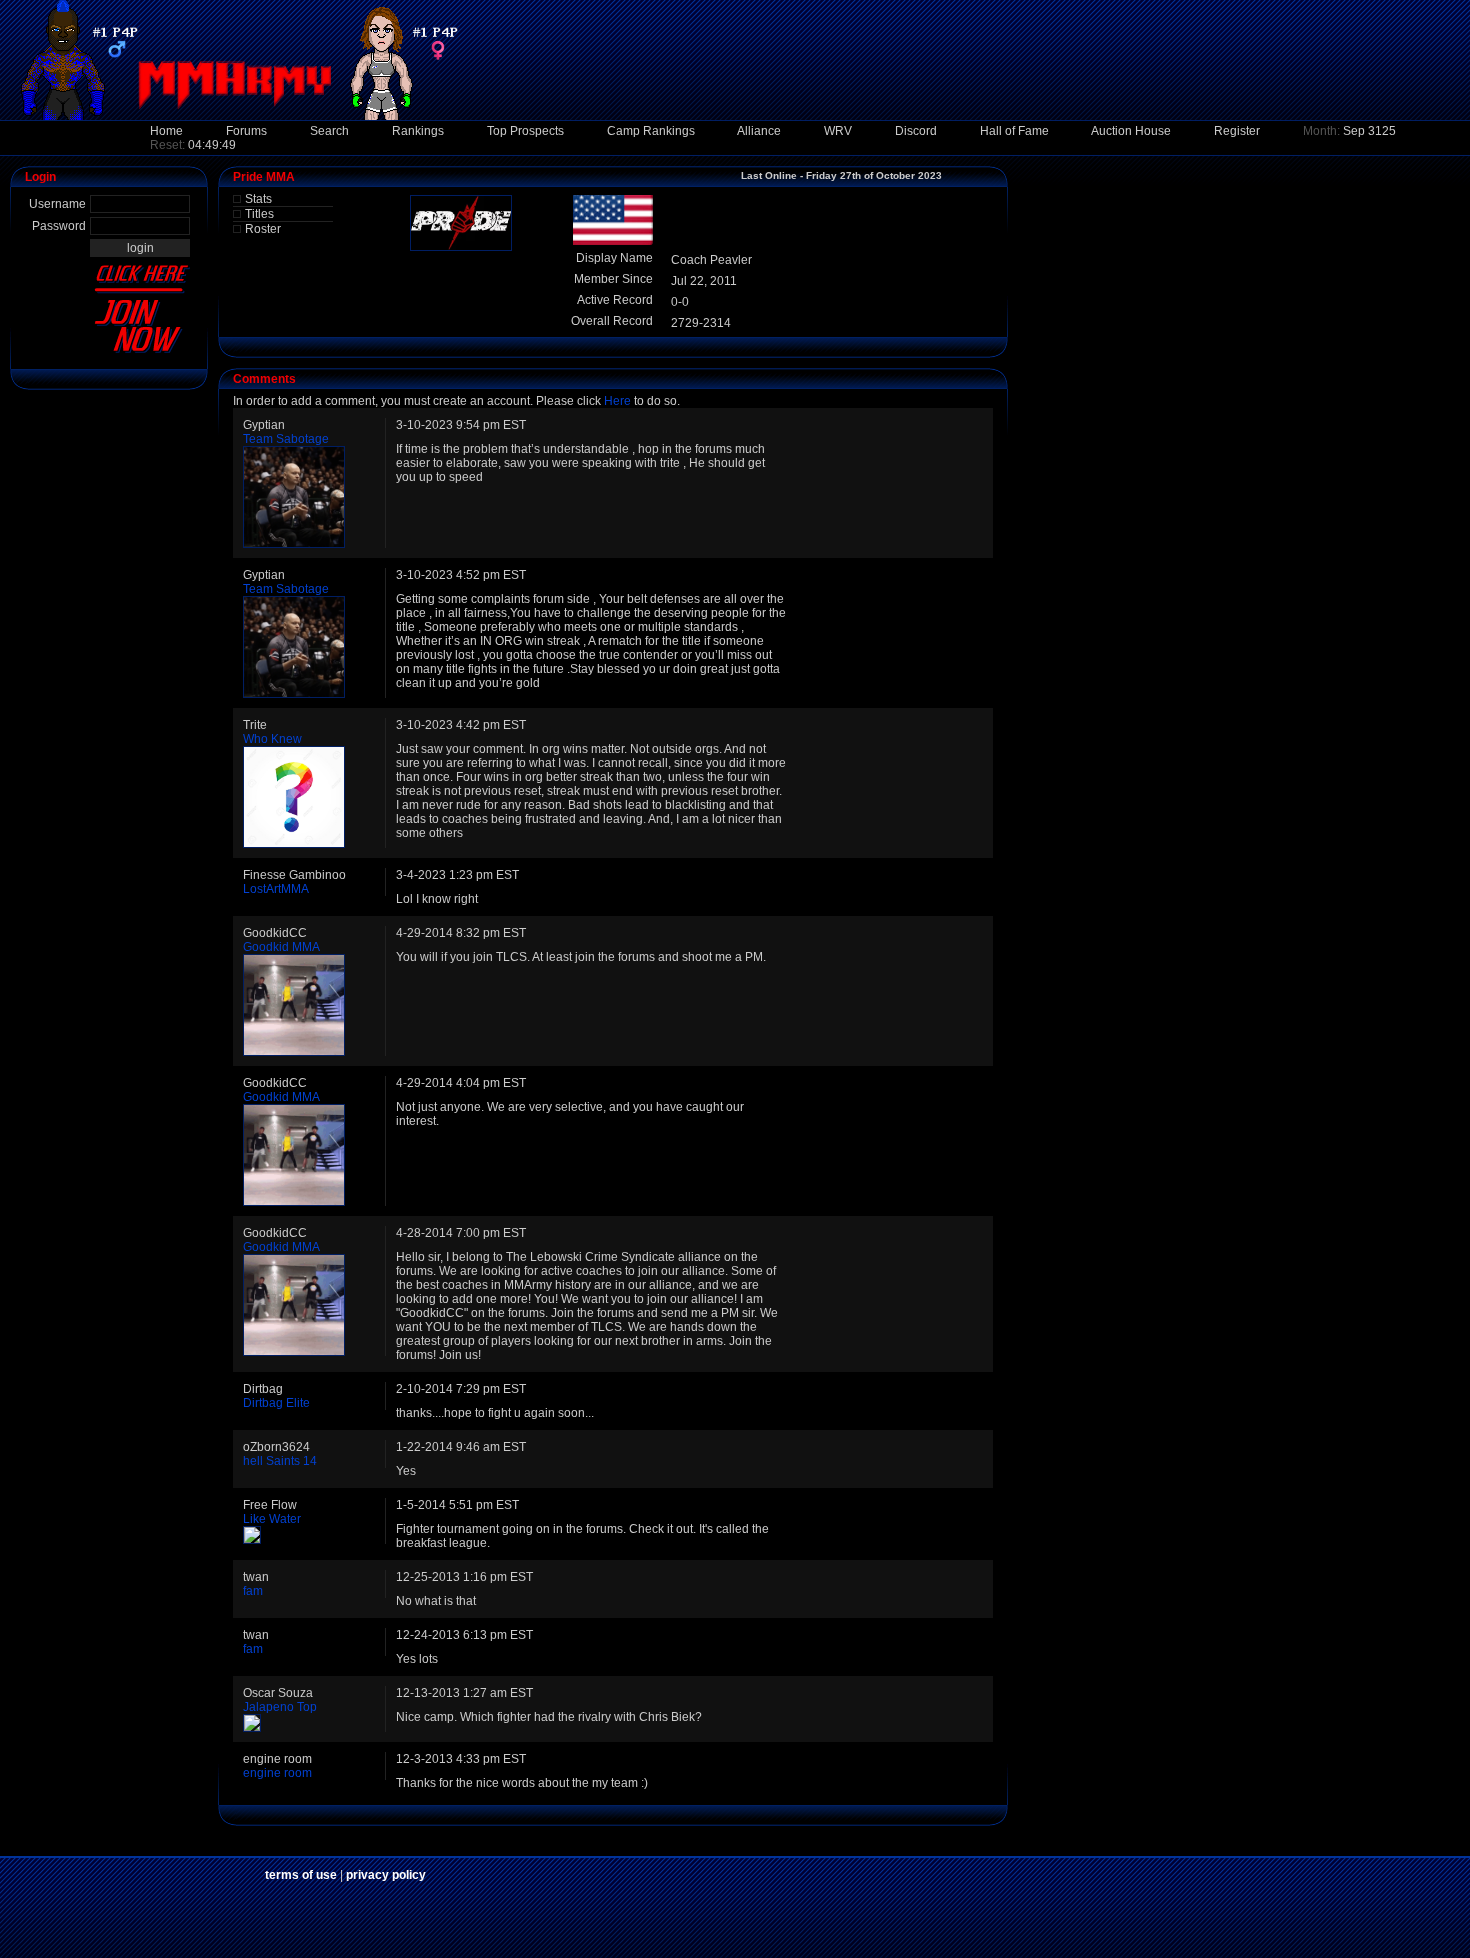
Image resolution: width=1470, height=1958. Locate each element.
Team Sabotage (286, 439)
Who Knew (272, 739)
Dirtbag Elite (276, 1403)
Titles (259, 214)
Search (329, 131)
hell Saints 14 (280, 1461)
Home (166, 131)
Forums (246, 131)
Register (1237, 131)
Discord (916, 131)
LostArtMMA (276, 889)
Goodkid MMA (281, 947)
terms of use (301, 1875)
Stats (258, 199)
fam (253, 1591)
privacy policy (386, 1875)
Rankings (418, 131)
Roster (263, 229)
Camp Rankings (651, 131)
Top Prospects (525, 131)
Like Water (272, 1519)
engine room (277, 1773)
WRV (838, 131)
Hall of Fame (1014, 131)
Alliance (759, 131)
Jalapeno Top (280, 1707)
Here (617, 401)
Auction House (1131, 131)
